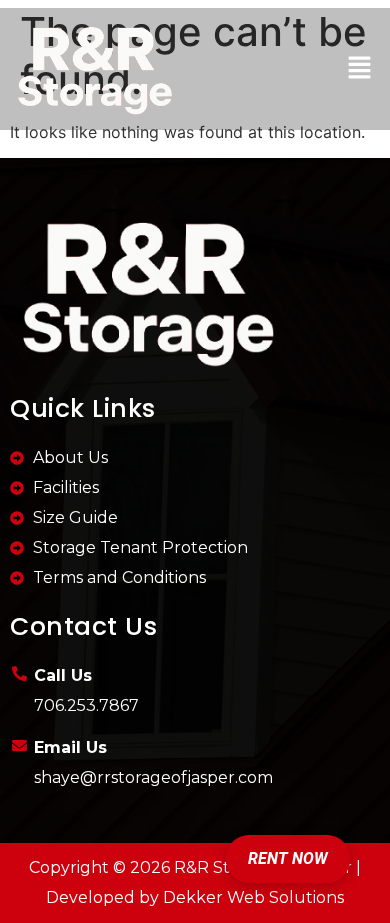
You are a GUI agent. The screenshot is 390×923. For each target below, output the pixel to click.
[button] (360, 68)
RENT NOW (288, 858)
